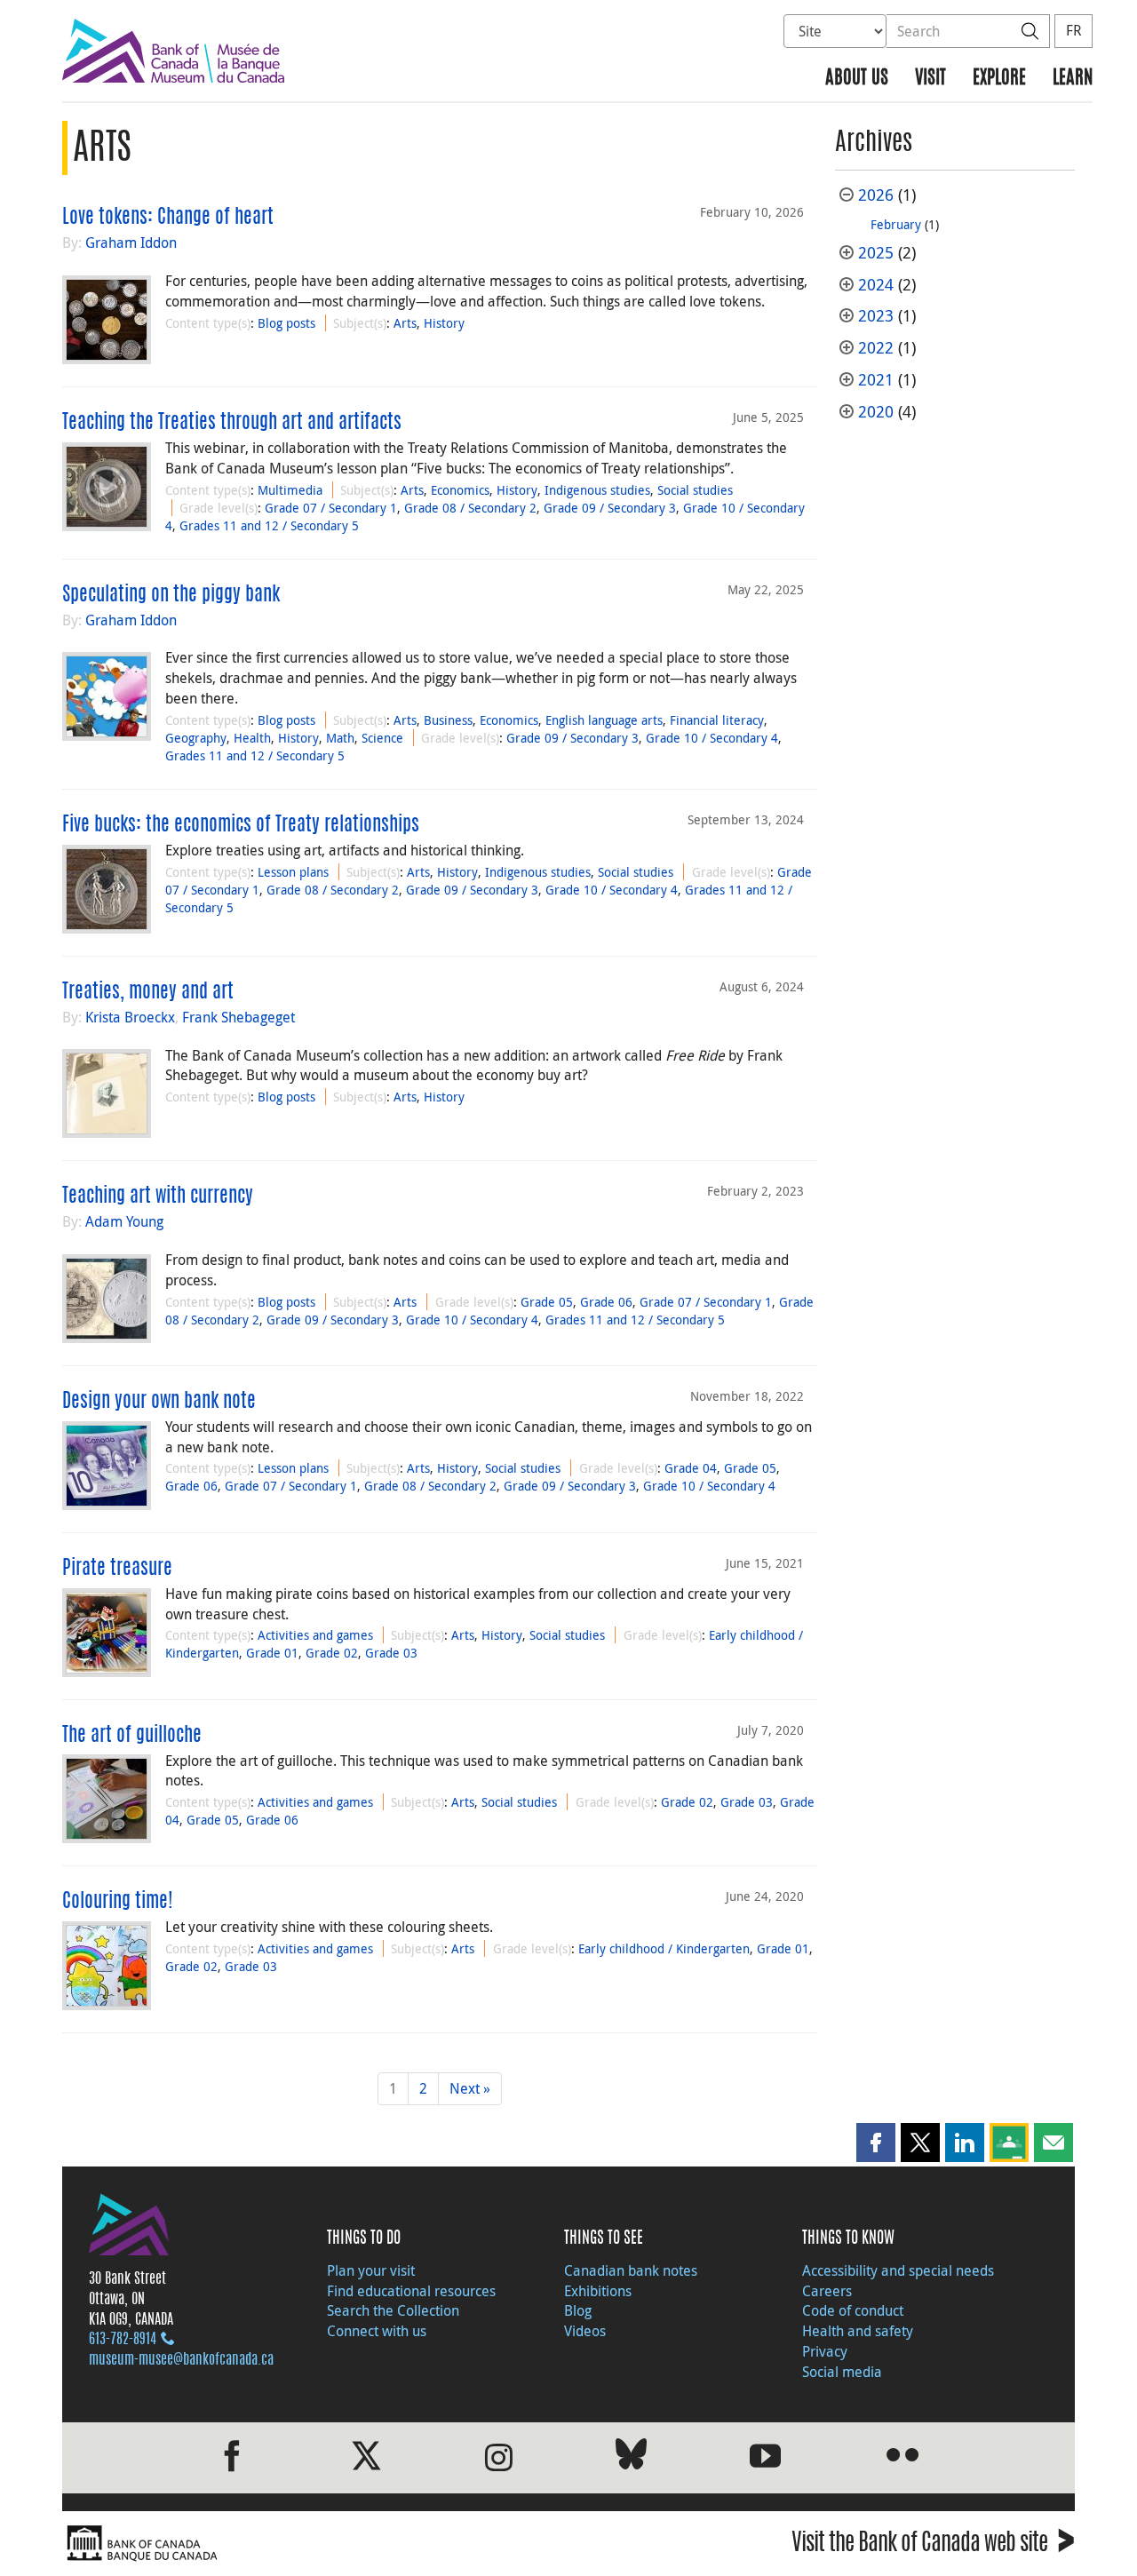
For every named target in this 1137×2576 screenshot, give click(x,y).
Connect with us (377, 2331)
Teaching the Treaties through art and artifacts (232, 423)
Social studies (695, 490)
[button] (876, 2143)
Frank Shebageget (239, 1017)
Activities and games (315, 1635)
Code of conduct (853, 2310)
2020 (876, 412)
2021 (876, 380)
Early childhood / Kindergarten (664, 1948)
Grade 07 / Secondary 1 (331, 508)
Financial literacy (717, 720)
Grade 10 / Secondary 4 (712, 738)
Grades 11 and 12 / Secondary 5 (269, 525)
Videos (585, 2331)
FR (1073, 30)
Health (252, 738)
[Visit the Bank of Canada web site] (311, 2544)
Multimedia (290, 490)
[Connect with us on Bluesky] (631, 2457)
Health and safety (858, 2331)
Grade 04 (691, 1468)
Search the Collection (393, 2310)
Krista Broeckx (130, 1017)
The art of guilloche (132, 1736)
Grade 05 (547, 1302)
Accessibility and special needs (898, 2270)
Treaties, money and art (148, 992)
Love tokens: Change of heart (168, 218)
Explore (999, 79)
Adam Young (124, 1221)
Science (382, 738)
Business (448, 720)
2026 (876, 195)
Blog (578, 2310)
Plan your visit (371, 2270)
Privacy (825, 2351)
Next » (470, 2088)
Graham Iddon (131, 242)
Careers (827, 2291)
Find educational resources (411, 2291)
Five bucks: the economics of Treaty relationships (241, 825)
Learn (1073, 79)
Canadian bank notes (631, 2270)
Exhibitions (598, 2291)
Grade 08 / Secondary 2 (470, 508)
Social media (842, 2372)
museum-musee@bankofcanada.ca (181, 2360)
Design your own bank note (159, 1402)
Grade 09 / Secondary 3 (610, 508)
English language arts (604, 720)
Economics (460, 490)
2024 (876, 285)
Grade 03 (391, 1653)
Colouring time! (118, 1902)
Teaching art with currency (158, 1197)
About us (857, 79)
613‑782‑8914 (123, 2340)
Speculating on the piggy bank (171, 595)
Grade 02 (332, 1653)
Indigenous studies (597, 490)
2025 (876, 253)
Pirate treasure (117, 1569)
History (444, 323)
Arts (405, 323)
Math (340, 738)
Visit (930, 79)
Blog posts (286, 323)
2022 (876, 348)
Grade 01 (272, 1653)
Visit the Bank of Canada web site (933, 2545)
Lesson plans (293, 872)
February (896, 224)
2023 (876, 316)
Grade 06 (606, 1302)
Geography (196, 738)
